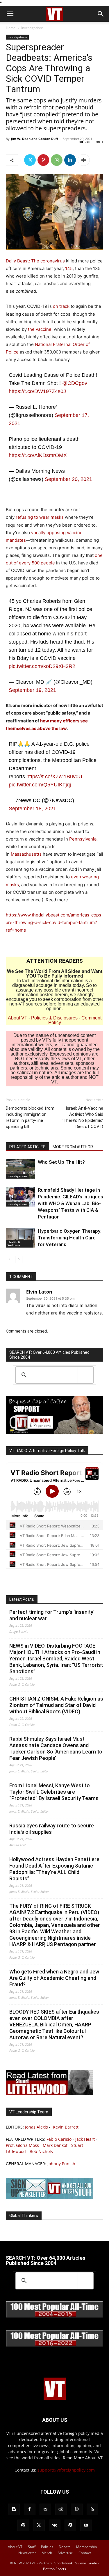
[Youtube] (86, 2525)
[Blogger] (14, 2509)
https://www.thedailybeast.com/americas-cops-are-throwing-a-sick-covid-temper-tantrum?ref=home (54, 922)
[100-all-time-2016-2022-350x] (54, 2345)
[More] (84, 160)
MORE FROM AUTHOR (73, 1147)
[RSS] (92, 2509)
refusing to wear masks (40, 517)
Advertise (65, 2553)
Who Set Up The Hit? (61, 1162)
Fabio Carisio (59, 2139)
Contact (85, 2553)
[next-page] (19, 1259)
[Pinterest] (43, 160)
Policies (47, 2547)
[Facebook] (30, 2509)
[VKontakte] (55, 2525)
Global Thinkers (24, 2216)
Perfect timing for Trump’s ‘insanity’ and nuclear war (52, 1615)
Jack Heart (85, 2139)
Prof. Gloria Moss (22, 2145)
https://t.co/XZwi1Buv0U (54, 777)
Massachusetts (26, 854)
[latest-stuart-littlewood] (49, 2093)
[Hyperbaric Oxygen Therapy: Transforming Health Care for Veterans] (20, 1238)
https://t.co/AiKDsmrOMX (38, 455)
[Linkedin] (70, 160)
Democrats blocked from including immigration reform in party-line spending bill (30, 1117)
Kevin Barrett (66, 2127)
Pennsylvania (83, 839)
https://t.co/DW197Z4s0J (37, 391)
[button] (10, 14)
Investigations (32, 28)
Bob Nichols (41, 2151)
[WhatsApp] (57, 160)
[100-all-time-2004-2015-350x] (54, 2316)
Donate (65, 2547)
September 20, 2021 (68, 479)
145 (69, 268)
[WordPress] (70, 2525)
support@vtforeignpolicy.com (66, 2470)
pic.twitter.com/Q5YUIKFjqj (40, 785)
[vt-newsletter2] (49, 2197)
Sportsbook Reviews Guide (76, 2563)
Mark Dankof (55, 2145)
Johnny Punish (61, 2164)
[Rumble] (77, 2509)
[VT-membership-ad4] (54, 1432)
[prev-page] (9, 1259)
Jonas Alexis (36, 2127)
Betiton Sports (54, 2569)
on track (61, 306)
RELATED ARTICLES (27, 1147)
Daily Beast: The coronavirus (35, 261)
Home (11, 28)
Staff (32, 2547)
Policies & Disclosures (54, 1018)
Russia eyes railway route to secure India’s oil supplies (52, 1829)
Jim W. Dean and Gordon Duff (35, 139)
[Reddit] (61, 2509)
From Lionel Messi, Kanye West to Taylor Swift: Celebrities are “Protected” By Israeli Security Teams (54, 1792)
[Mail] (45, 2509)
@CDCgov (75, 383)
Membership (86, 2547)
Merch (47, 2553)
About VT (18, 1018)
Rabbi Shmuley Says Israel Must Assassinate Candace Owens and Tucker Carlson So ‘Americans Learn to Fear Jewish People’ (56, 1748)
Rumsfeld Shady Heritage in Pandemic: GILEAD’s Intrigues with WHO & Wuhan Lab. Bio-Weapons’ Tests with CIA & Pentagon (70, 1203)
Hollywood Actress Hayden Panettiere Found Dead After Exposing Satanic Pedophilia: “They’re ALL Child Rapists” (54, 1869)
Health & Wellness (14, 1243)
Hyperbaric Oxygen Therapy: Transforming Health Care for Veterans (70, 1238)
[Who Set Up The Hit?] (20, 1169)
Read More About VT (83, 2458)
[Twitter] (30, 160)
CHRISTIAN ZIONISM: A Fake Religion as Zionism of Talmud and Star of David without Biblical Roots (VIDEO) (56, 1705)
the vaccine (40, 329)
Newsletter (27, 2553)
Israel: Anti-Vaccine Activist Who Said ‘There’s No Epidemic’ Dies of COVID (83, 1117)
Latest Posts (22, 1599)
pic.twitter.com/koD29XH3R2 (42, 666)
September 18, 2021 (32, 809)
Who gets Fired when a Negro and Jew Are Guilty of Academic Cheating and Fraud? (54, 1978)
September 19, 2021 (32, 690)
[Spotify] (23, 2525)
